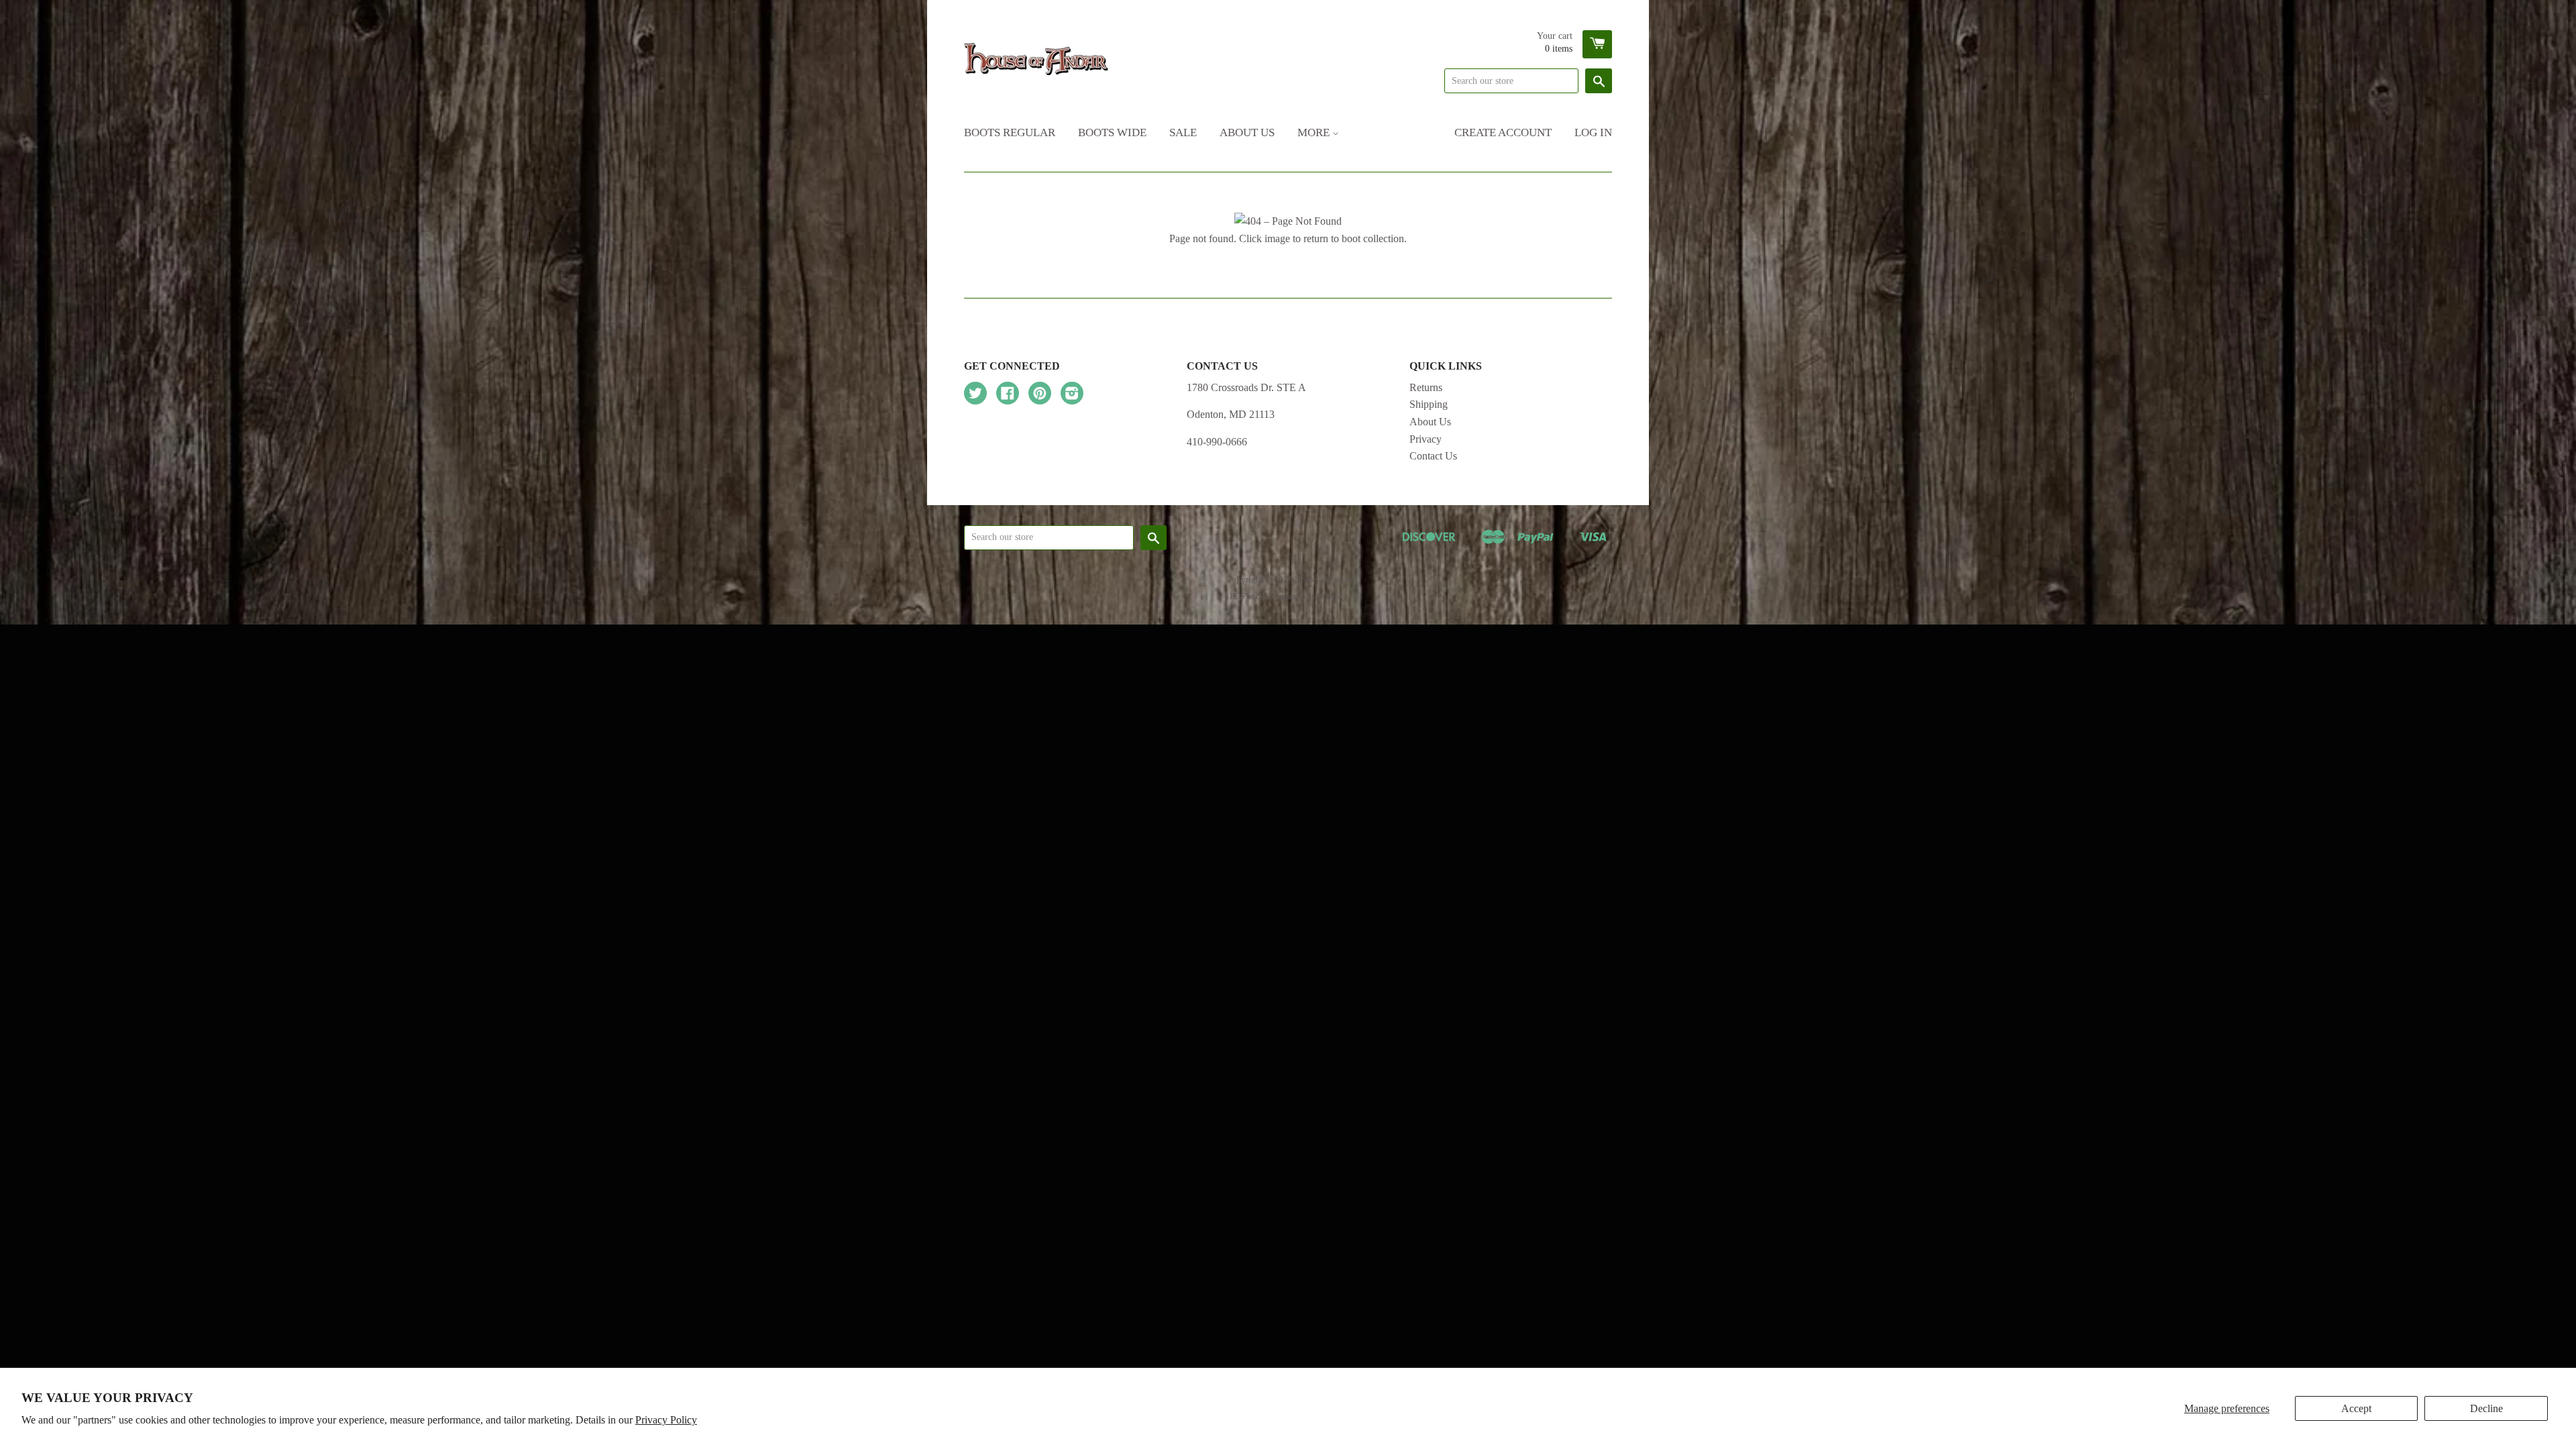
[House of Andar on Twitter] (975, 395)
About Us (1247, 132)
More (1315, 132)
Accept (2356, 1408)
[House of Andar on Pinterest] (1040, 395)
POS (1237, 596)
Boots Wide (1112, 132)
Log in (1593, 132)
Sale (1183, 132)
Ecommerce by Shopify (1305, 596)
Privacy (1426, 439)
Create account (1503, 132)
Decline (2486, 1408)
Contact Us (1433, 456)
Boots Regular (1010, 132)
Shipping (1429, 404)
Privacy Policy (666, 1420)
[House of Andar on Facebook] (1008, 395)
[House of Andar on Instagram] (1072, 395)
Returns (1426, 387)
